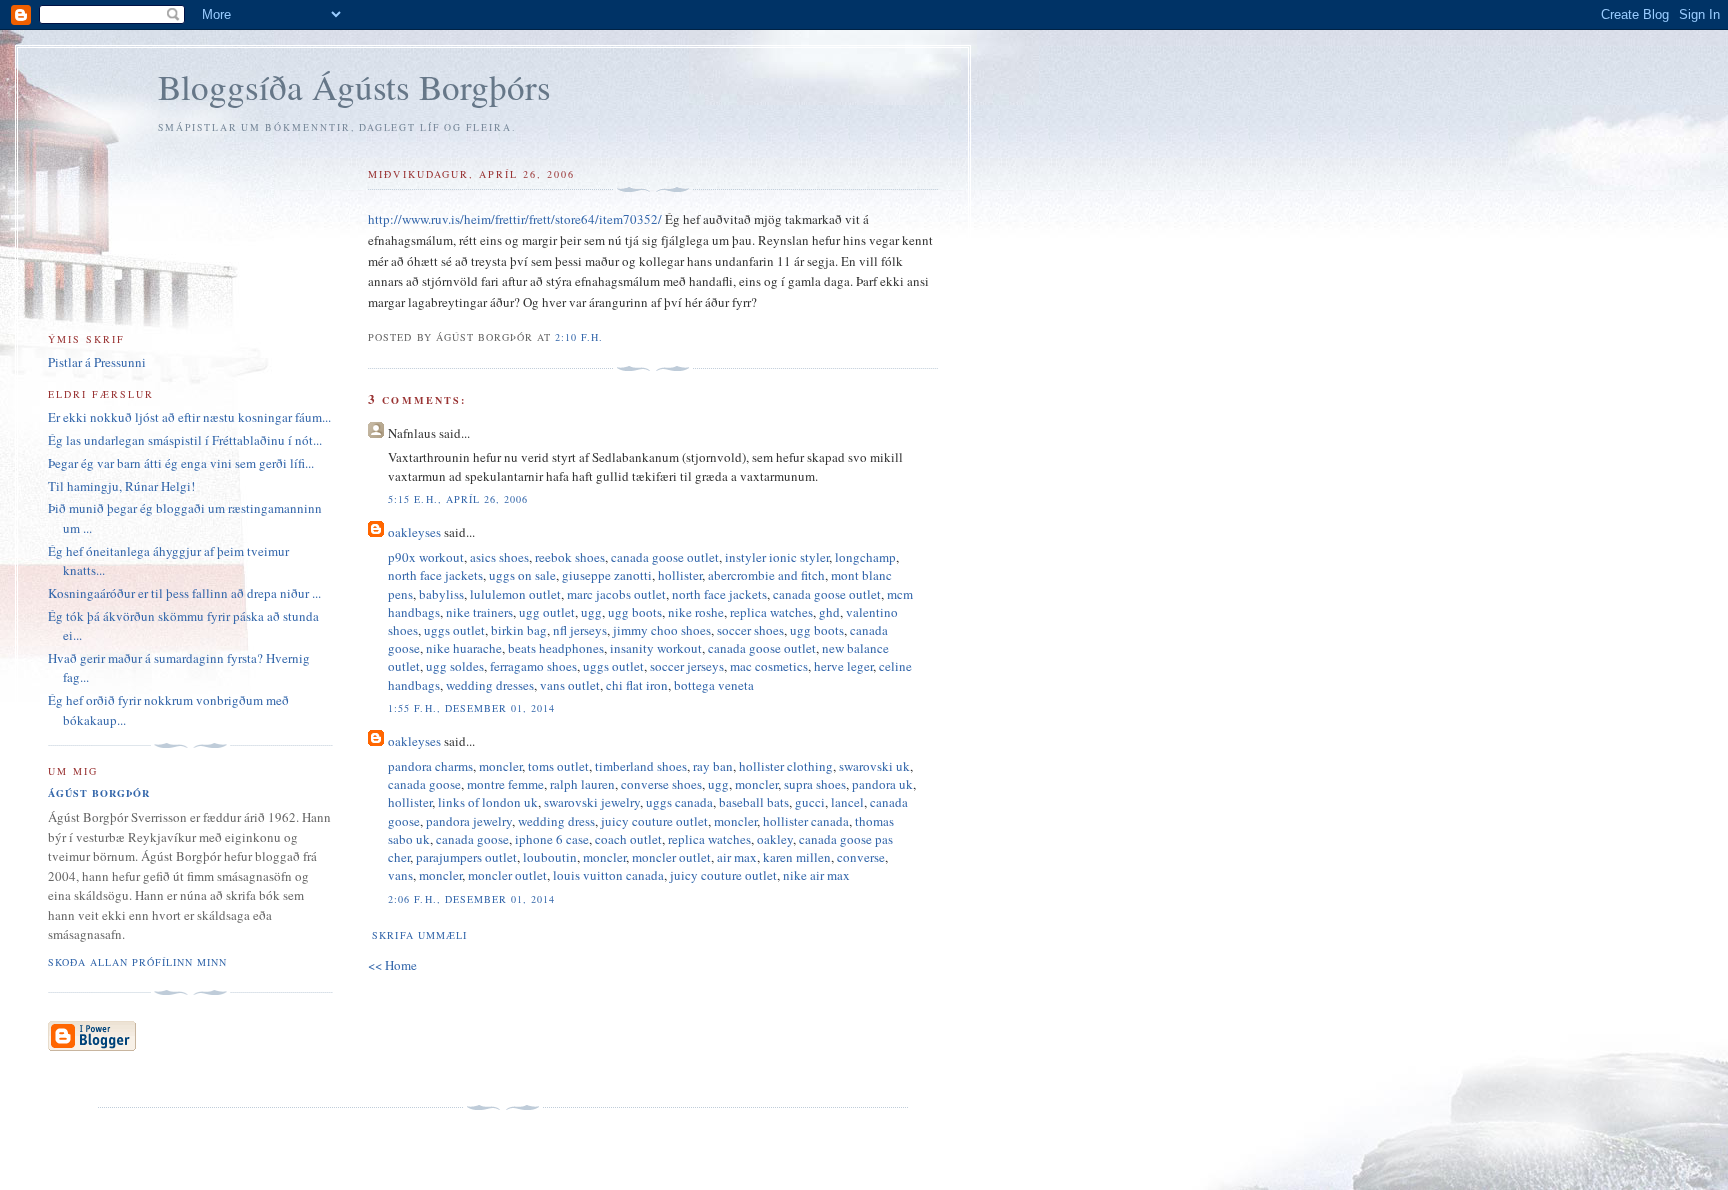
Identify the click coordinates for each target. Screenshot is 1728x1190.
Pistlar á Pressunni (97, 362)
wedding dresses (490, 685)
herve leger (843, 666)
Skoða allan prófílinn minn (137, 962)
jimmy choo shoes (662, 630)
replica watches (771, 612)
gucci (810, 802)
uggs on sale (522, 575)
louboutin (550, 857)
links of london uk (488, 802)
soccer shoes (750, 630)
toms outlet (558, 766)
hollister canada (806, 821)
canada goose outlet (665, 557)
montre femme (505, 784)
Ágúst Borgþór (99, 793)
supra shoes (815, 784)
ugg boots (635, 612)
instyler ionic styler (777, 557)
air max (737, 857)
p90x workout (426, 557)
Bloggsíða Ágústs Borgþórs (354, 86)
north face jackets (435, 575)
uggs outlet (454, 630)
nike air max (816, 875)
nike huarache (464, 648)
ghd (829, 612)
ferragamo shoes (533, 666)
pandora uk (882, 784)
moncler (500, 766)
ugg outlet (547, 612)
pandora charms (430, 766)
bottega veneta (714, 685)
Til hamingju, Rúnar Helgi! (121, 486)
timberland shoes (641, 766)
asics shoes (499, 557)
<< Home (392, 965)
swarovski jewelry (592, 802)
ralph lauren (582, 784)
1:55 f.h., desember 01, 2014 (471, 708)
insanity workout (656, 648)
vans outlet (570, 685)
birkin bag (519, 630)
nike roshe (696, 612)
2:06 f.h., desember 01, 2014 (471, 899)
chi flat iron (637, 685)
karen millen (797, 857)
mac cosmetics (769, 666)
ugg (591, 612)
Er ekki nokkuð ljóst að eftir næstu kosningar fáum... (189, 417)
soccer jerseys (687, 666)
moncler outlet (671, 857)
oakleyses (414, 532)
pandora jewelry (469, 821)
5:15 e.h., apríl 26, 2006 (457, 499)
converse (861, 857)
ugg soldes (455, 666)
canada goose (424, 784)
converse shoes (661, 784)
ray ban (713, 766)
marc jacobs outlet (616, 594)
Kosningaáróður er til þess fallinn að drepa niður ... (184, 593)
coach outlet (628, 839)
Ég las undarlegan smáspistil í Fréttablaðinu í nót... (185, 440)
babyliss (441, 594)
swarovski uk (874, 766)
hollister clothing (786, 766)
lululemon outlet (515, 594)
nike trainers (479, 612)
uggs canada (679, 802)
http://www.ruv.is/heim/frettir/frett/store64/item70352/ (515, 219)
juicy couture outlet (654, 821)
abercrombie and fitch (766, 575)
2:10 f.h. (579, 337)
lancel (847, 802)
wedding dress (556, 821)
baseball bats (754, 802)
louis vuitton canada (608, 875)
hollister (680, 575)
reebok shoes (570, 557)
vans (400, 875)
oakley (775, 839)
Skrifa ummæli (419, 935)
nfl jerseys (580, 630)
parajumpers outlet (466, 857)
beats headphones (556, 648)
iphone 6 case (552, 839)
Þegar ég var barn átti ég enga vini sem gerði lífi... (181, 463)
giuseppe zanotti (607, 575)
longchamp (865, 557)
